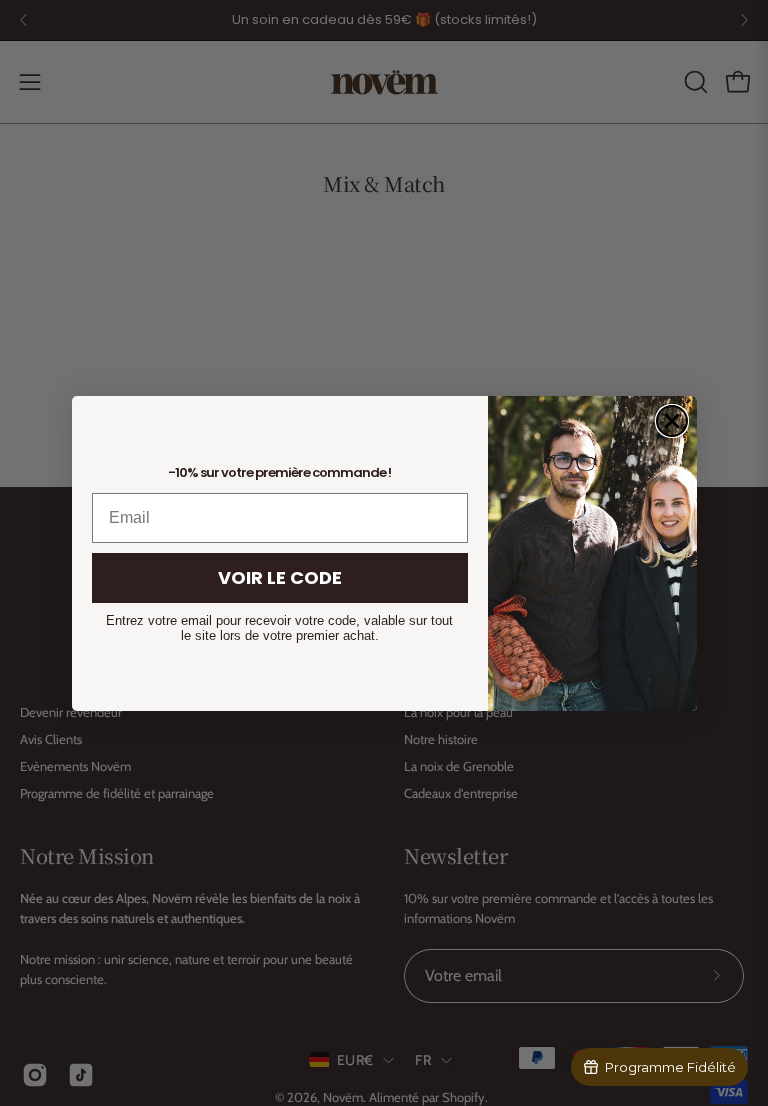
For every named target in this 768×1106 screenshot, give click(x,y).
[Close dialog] (672, 421)
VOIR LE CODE (280, 577)
